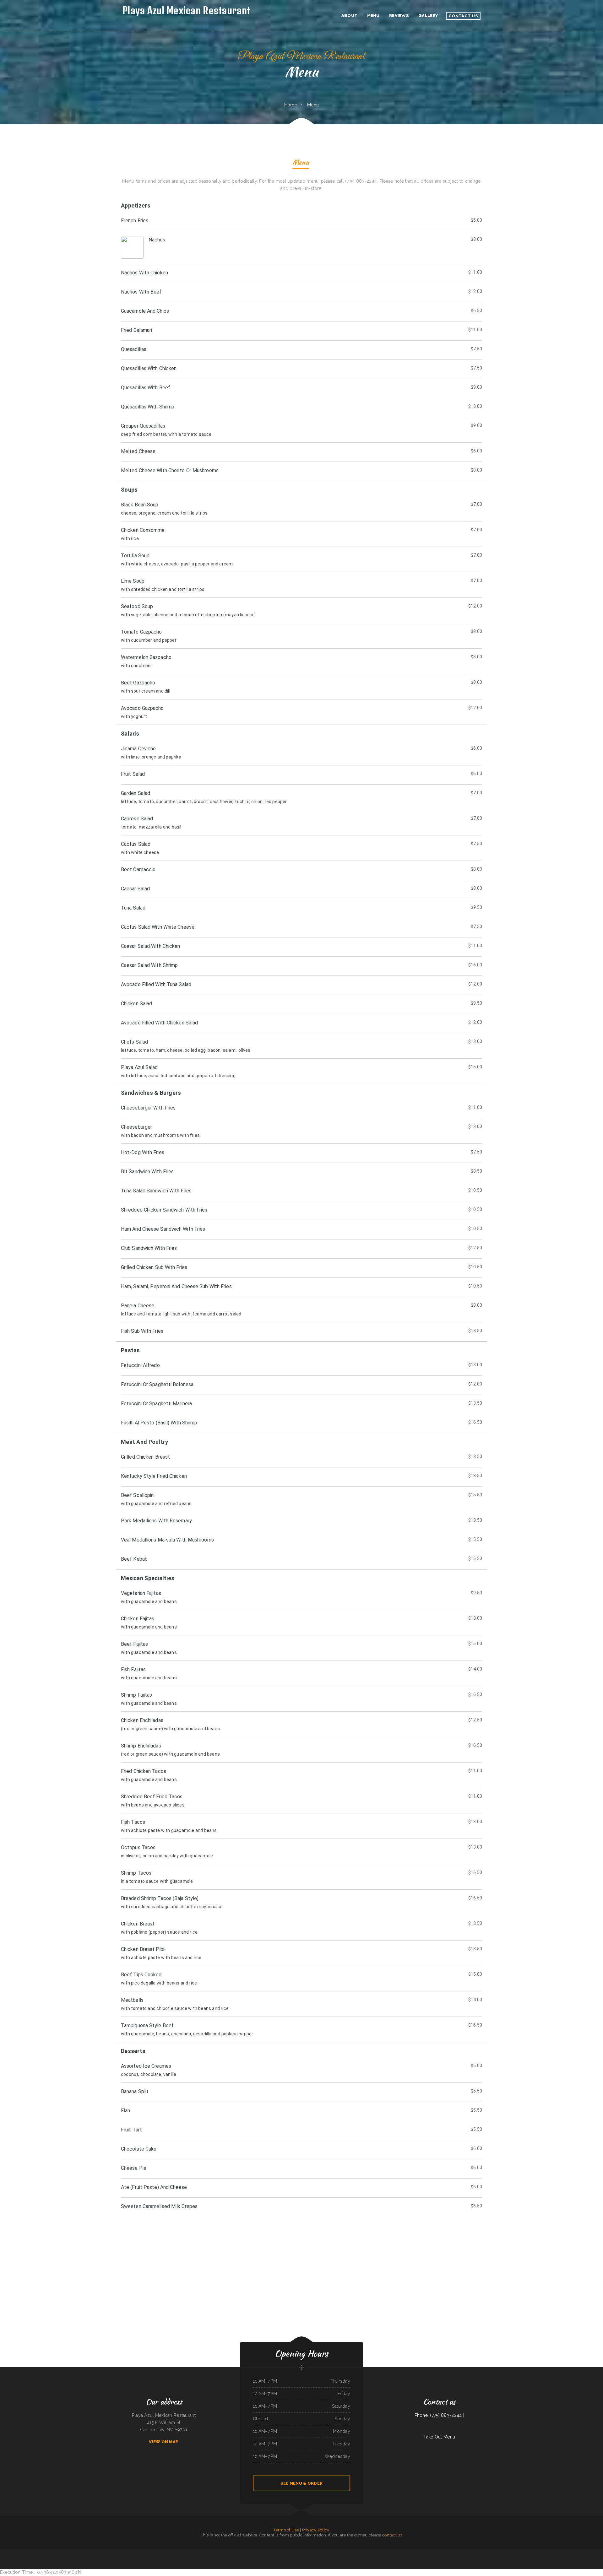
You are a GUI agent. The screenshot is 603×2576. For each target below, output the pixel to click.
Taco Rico (50, 2552)
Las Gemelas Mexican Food (142, 2552)
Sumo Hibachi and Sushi (234, 2552)
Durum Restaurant (318, 2552)
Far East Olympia (426, 2552)
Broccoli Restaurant (93, 2552)
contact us (392, 2535)
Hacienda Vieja (419, 2552)
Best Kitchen (156, 2552)
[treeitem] (301, 339)
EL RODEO (326, 2552)
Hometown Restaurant (270, 2552)
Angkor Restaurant (289, 2552)
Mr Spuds (100, 2552)
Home (291, 105)
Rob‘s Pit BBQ (150, 2552)
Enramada (223, 2552)
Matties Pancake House (352, 2552)
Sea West (433, 2552)
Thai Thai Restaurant (132, 2552)
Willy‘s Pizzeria (516, 2552)
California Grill (242, 2552)
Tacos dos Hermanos (280, 2552)
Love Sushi (445, 2552)
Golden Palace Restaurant (508, 2552)
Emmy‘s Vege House (310, 2552)
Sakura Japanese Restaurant (334, 2552)
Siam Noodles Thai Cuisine (176, 2552)
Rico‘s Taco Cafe (439, 2552)
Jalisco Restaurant (375, 2552)
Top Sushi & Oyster (75, 2552)
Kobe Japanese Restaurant (410, 2552)
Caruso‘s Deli (468, 2552)
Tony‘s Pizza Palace (261, 2552)
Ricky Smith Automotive (525, 2552)
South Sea (168, 2552)
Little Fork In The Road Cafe (453, 2552)
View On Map (164, 2442)
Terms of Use (286, 2530)
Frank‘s (227, 2552)
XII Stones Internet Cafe (207, 2552)
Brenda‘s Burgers (482, 2552)
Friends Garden (367, 2552)
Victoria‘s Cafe (162, 2552)
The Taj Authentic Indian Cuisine (299, 2552)
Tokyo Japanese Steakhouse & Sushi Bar (111, 2552)
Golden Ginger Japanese (197, 2552)
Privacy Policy (316, 2530)
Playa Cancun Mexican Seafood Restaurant (494, 2552)
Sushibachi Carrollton (123, 2552)
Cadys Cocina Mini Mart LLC (251, 2552)
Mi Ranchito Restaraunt (395, 2552)
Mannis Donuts (343, 2552)
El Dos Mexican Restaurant (385, 2552)
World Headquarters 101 (186, 2552)
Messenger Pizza (360, 2552)
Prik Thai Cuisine (475, 2552)
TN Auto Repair (67, 2552)
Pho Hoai (402, 2552)
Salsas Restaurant (216, 2552)
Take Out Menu (439, 2437)
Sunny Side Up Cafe (551, 2552)
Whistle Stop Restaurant (84, 2552)
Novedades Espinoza (542, 2552)
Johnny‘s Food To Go (534, 2552)
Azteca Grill (462, 2552)
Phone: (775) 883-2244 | (439, 2415)
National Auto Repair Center (58, 2552)
